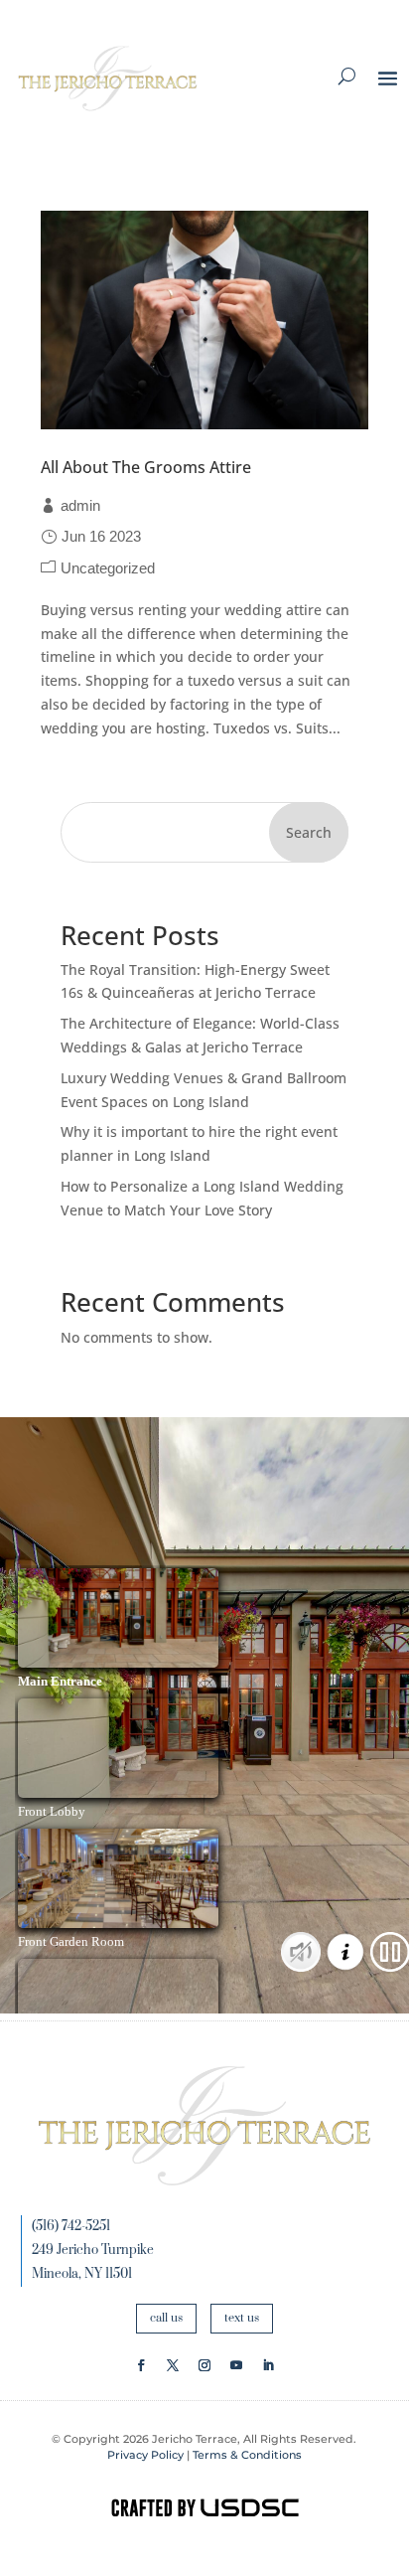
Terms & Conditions (247, 2455)
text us (242, 2318)
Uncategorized (108, 568)
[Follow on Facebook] (141, 2365)
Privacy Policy (145, 2455)
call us (166, 2318)
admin (80, 505)
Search (309, 832)
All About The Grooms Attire (146, 467)
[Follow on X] (173, 2365)
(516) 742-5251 (71, 2226)
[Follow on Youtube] (236, 2365)
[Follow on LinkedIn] (268, 2365)
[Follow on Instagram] (204, 2365)
